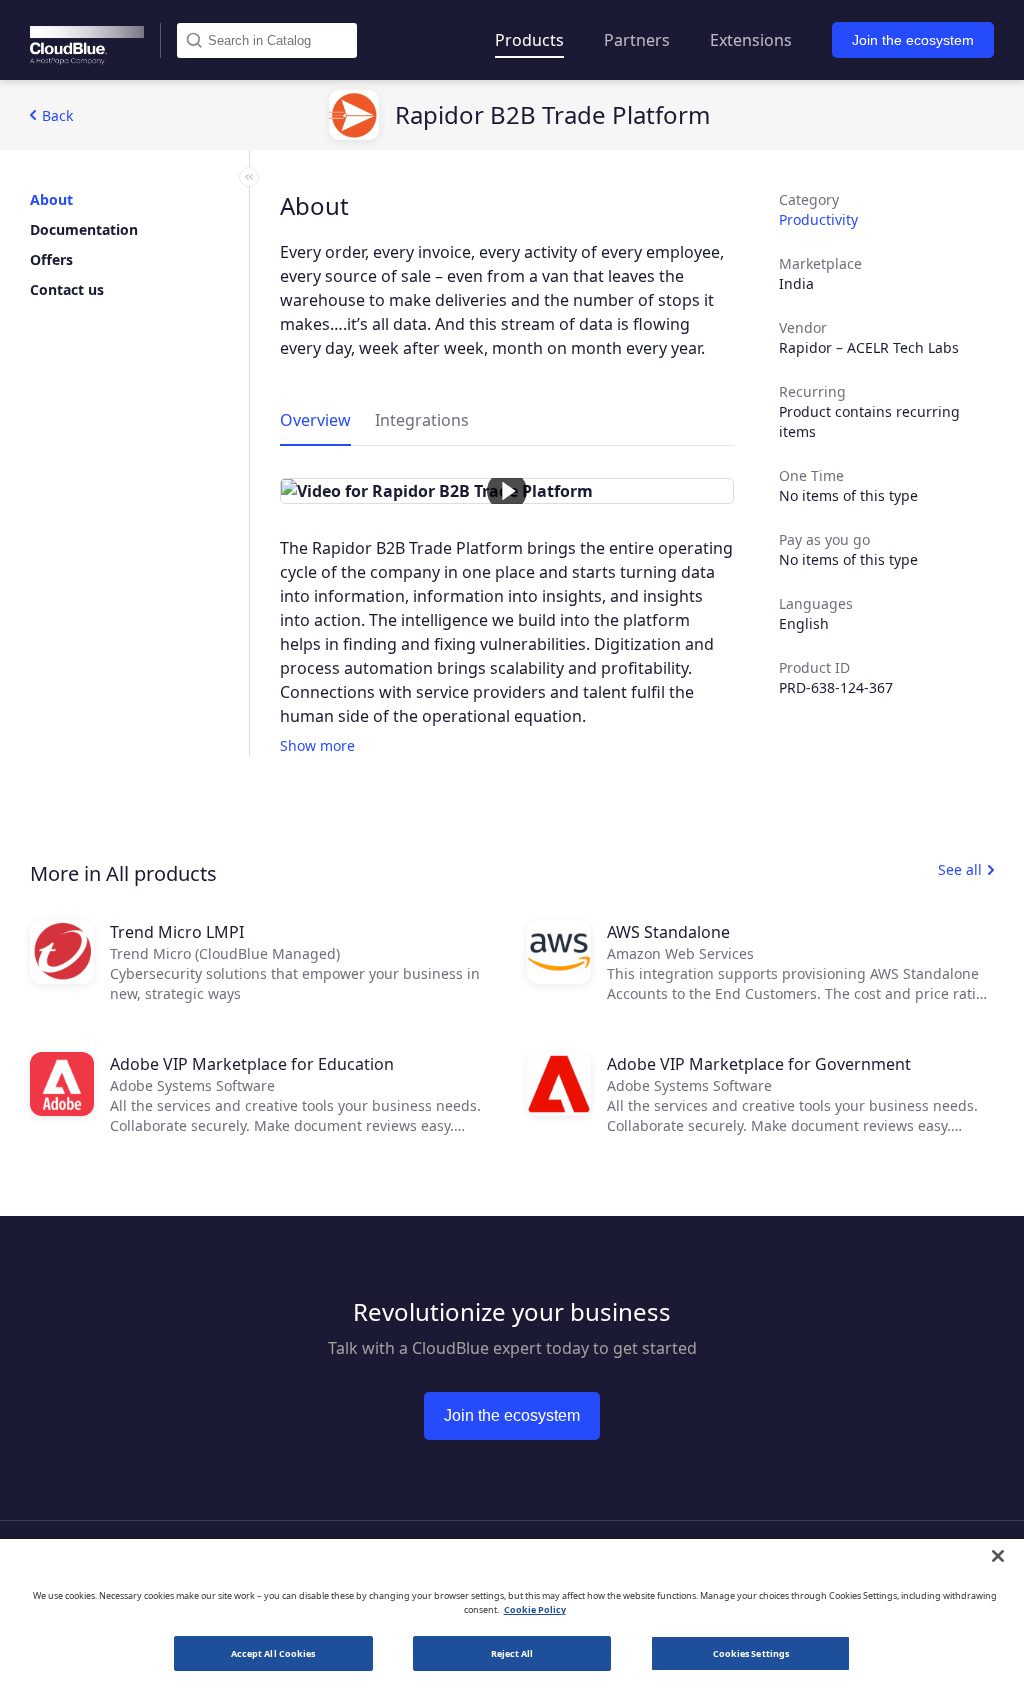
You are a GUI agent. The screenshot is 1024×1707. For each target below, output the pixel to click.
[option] (507, 491)
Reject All (512, 1653)
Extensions (751, 40)
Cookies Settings (751, 1653)
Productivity (818, 219)
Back (57, 115)
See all (960, 869)
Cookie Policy (535, 1609)
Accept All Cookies (273, 1653)
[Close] (998, 1556)
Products (529, 40)
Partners (637, 40)
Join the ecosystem (913, 40)
